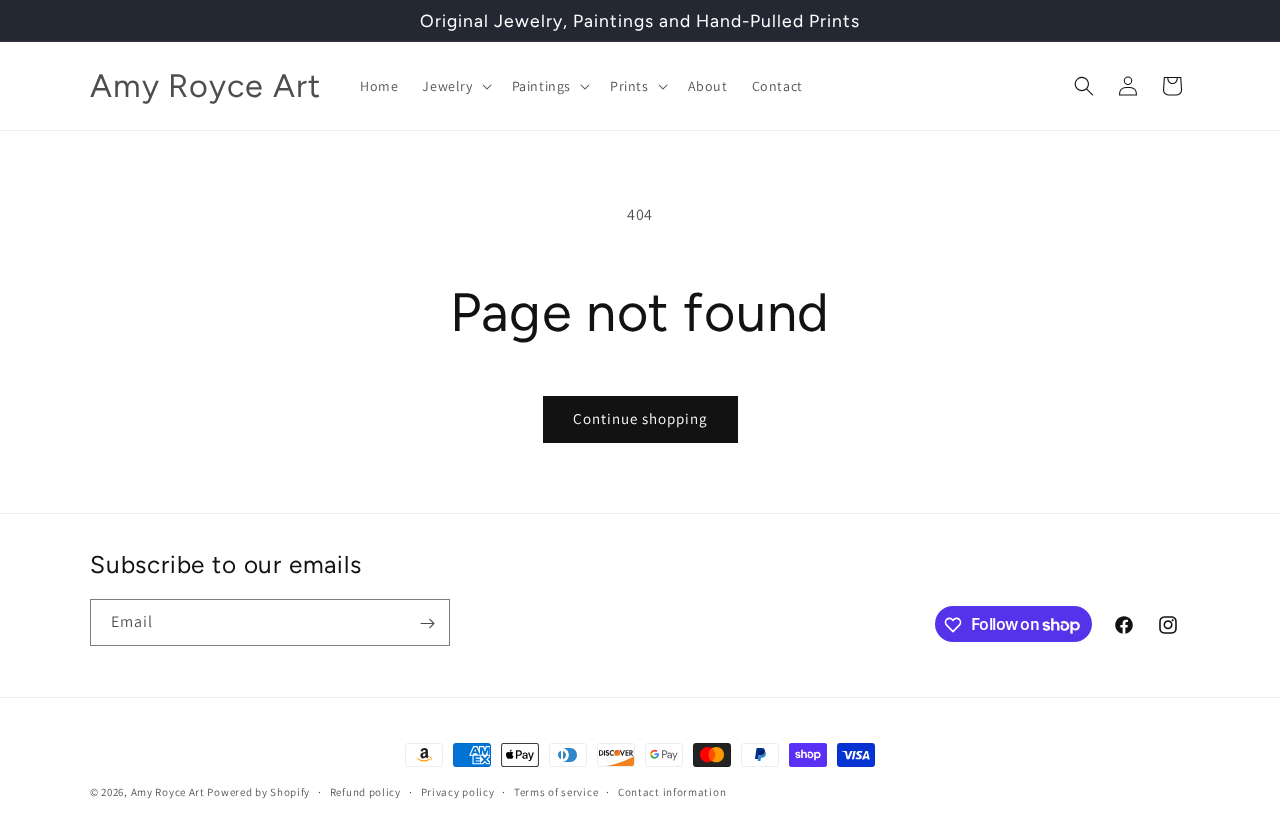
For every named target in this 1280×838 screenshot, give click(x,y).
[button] (454, 86)
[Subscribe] (427, 623)
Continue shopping (640, 418)
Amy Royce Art (168, 792)
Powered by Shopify (258, 792)
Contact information (672, 791)
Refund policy (365, 791)
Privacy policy (458, 791)
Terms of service (556, 791)
